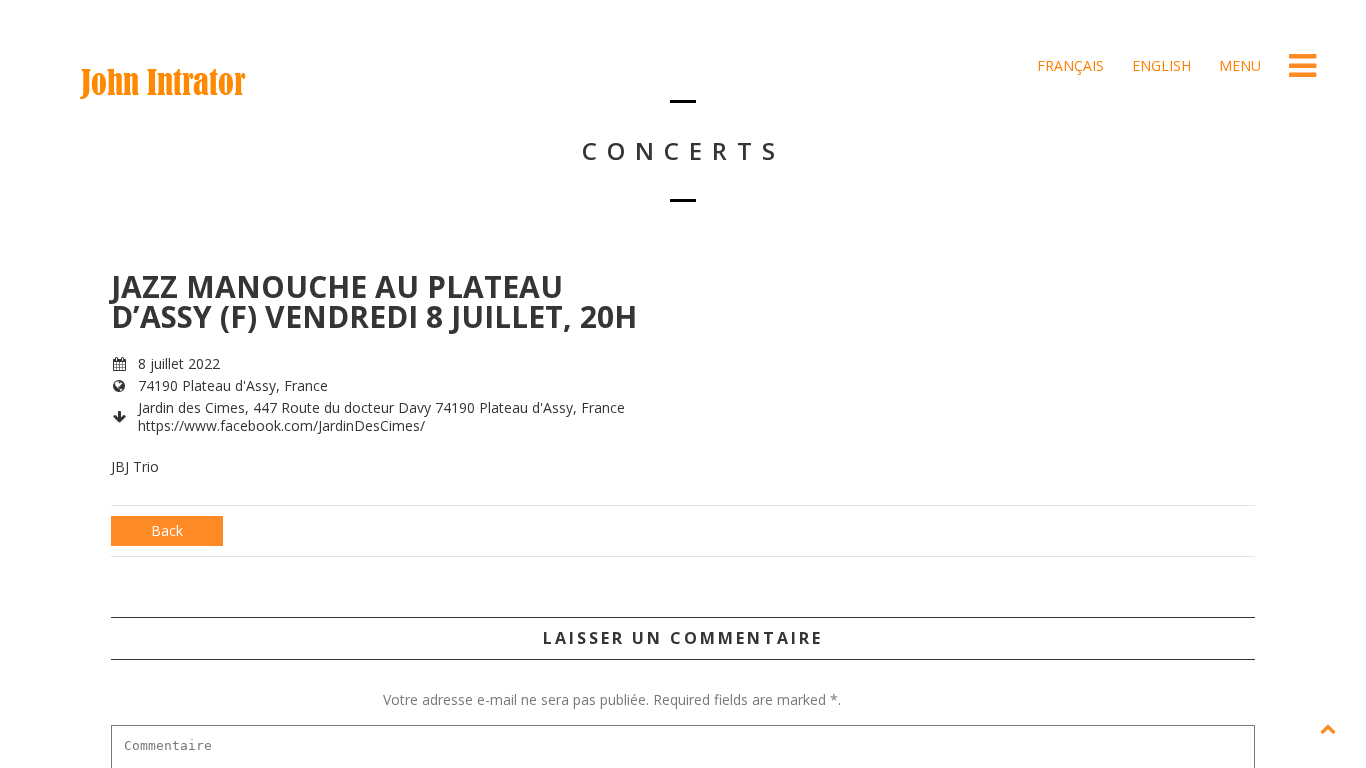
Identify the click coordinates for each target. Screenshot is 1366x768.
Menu (1238, 65)
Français (1068, 65)
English (1159, 65)
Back (167, 530)
